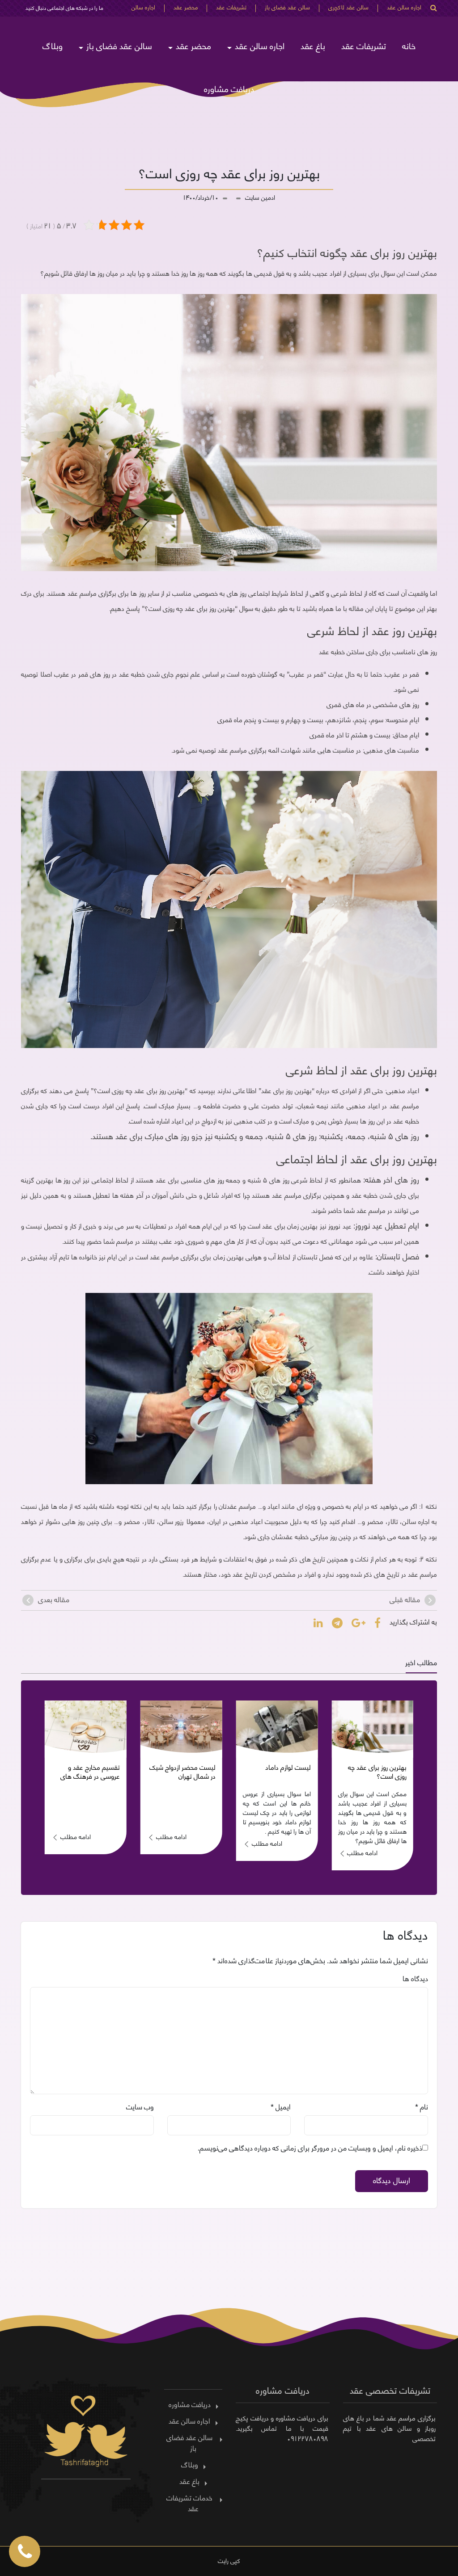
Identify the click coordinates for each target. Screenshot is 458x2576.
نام (424, 2106)
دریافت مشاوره (229, 88)
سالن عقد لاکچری (348, 8)
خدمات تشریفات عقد (189, 2503)
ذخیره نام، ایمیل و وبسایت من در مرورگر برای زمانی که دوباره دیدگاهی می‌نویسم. (310, 2147)
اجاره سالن (143, 8)
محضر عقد (186, 8)
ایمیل (283, 2106)
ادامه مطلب (362, 1843)
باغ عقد (313, 45)
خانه (409, 45)
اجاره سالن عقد (404, 8)
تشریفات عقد (231, 8)
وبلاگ (53, 45)
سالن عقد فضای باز (287, 8)
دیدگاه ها (415, 1978)
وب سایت (140, 2106)
